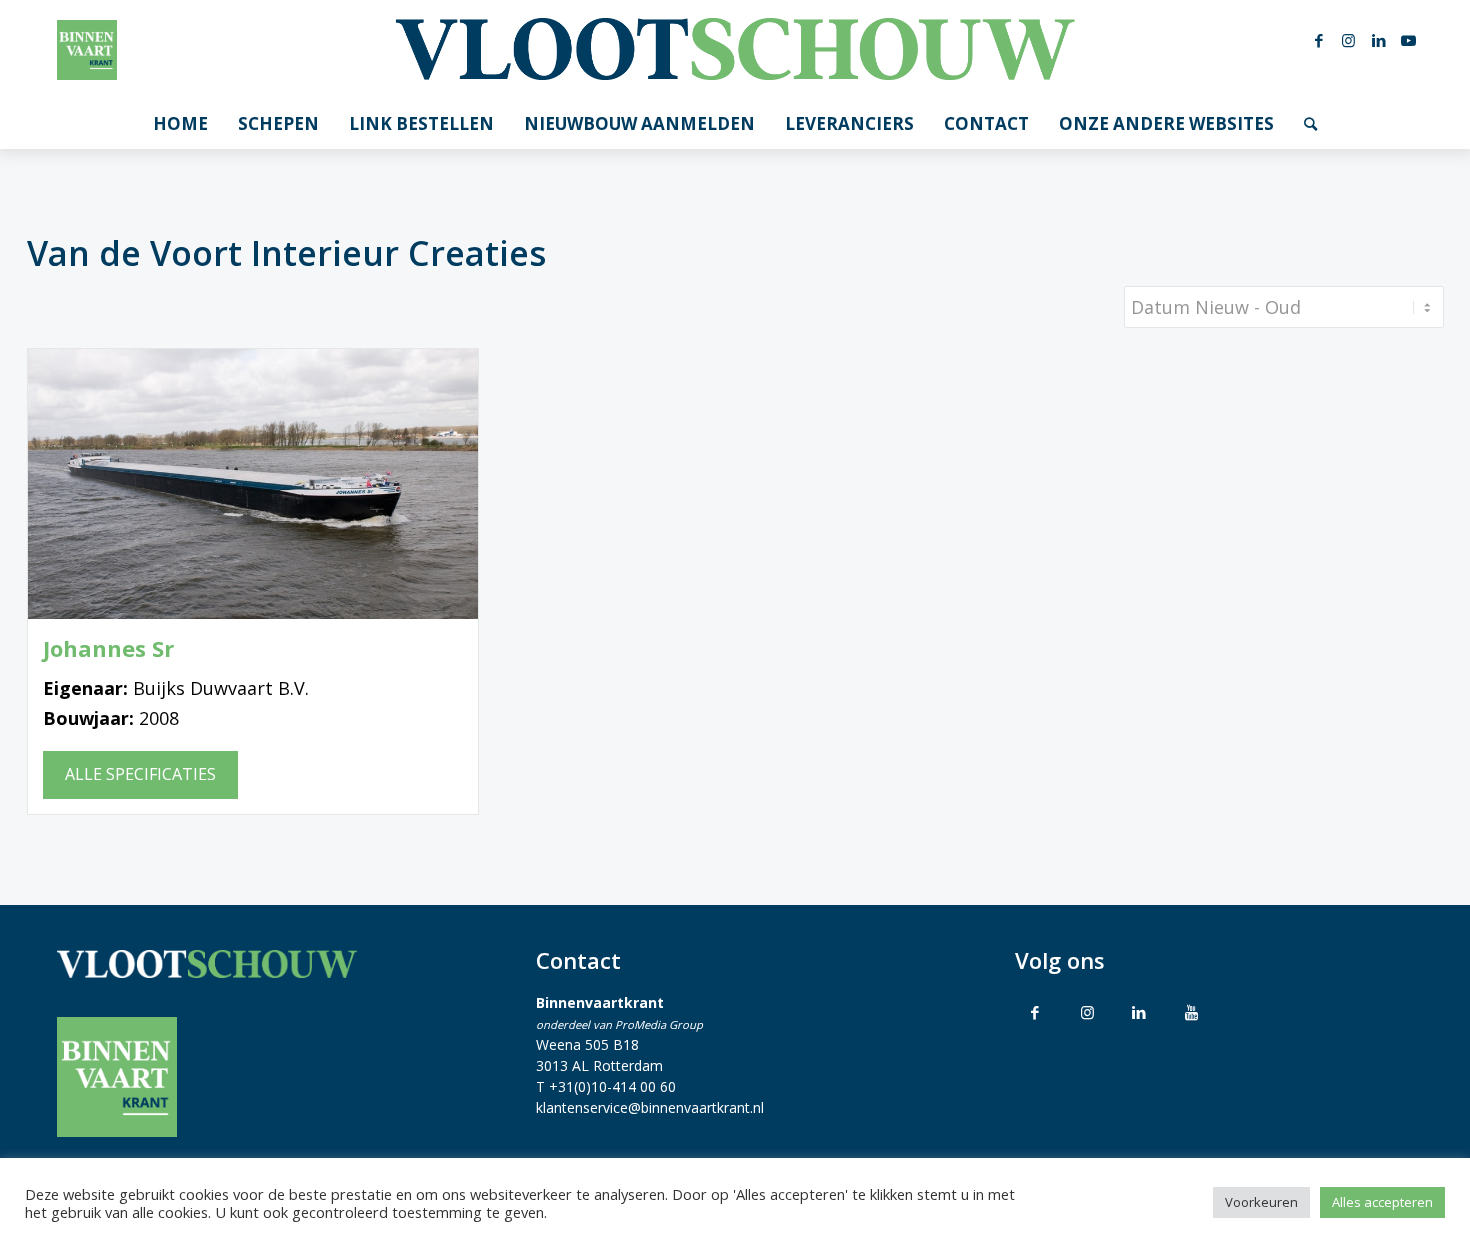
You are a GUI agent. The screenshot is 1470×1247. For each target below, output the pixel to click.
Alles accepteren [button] (1382, 1202)
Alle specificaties (140, 774)
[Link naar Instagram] (1349, 40)
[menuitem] (180, 124)
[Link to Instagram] (1087, 1012)
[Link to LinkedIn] (1139, 1012)
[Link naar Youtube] (1409, 40)
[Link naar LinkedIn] (1379, 40)
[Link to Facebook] (1035, 1012)
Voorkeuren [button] (1261, 1202)
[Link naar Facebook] (1319, 40)
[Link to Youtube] (1191, 1012)
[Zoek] (1310, 124)
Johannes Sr (108, 648)
